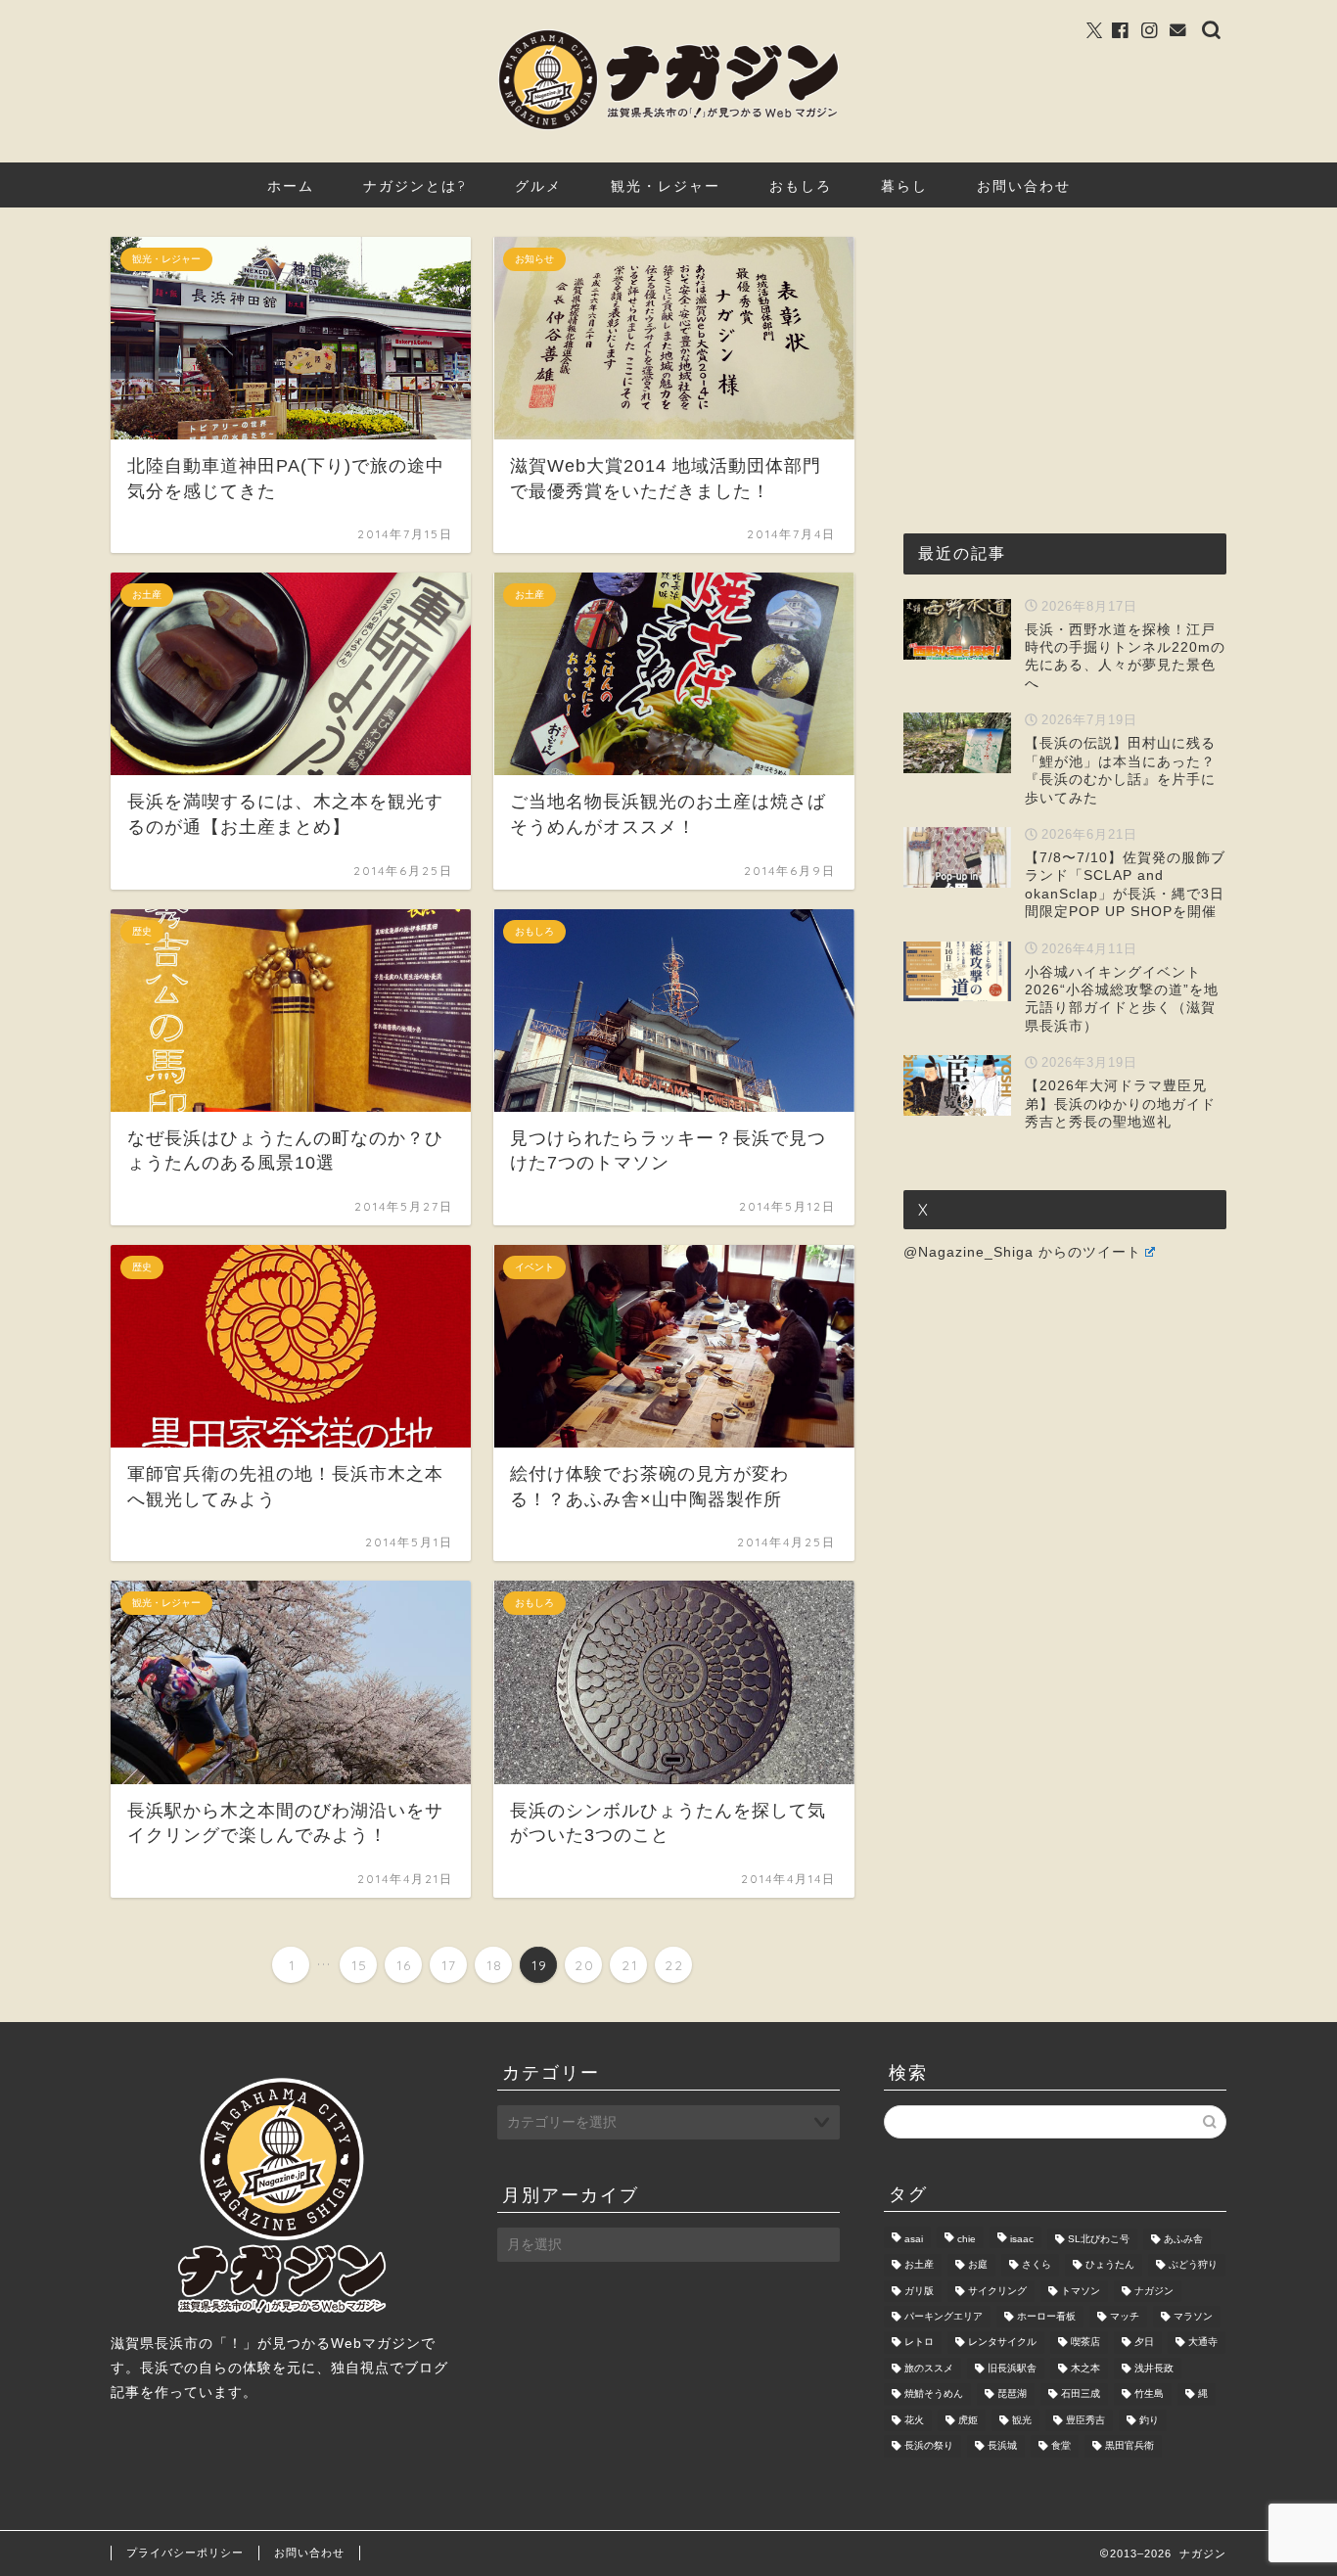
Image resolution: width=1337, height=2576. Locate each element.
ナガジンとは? (415, 186)
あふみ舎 (1183, 2239)
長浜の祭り (929, 2446)
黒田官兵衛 (1130, 2446)
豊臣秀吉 (1085, 2420)
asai (914, 2239)
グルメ (538, 186)
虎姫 (968, 2420)
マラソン (1193, 2316)
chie (967, 2239)
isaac (1022, 2239)
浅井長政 (1154, 2368)
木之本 (1085, 2368)
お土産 (919, 2265)
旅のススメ (929, 2368)
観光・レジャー (666, 186)
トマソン (1081, 2291)
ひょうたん (1110, 2265)
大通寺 (1203, 2343)
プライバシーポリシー (185, 2553)
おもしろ (801, 186)
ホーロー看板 (1046, 2316)
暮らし (904, 186)
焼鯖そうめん (934, 2394)
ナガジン (1154, 2291)
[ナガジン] (668, 129)
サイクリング (997, 2291)
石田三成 (1081, 2394)
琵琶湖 (1012, 2394)
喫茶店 (1085, 2343)
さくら (1037, 2265)
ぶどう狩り (1193, 2265)
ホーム (291, 186)
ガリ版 (919, 2291)
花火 (914, 2420)
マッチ (1125, 2316)
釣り (1149, 2420)
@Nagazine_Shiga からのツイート (1022, 1252)
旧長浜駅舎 (1012, 2368)
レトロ (919, 2343)
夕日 (1144, 2343)
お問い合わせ (1024, 186)
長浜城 (1002, 2446)
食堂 (1061, 2446)
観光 (1022, 2420)
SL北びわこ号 (1099, 2239)
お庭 (978, 2265)
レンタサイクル (1002, 2343)
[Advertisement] (1050, 359)
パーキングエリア (944, 2316)
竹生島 (1149, 2394)
